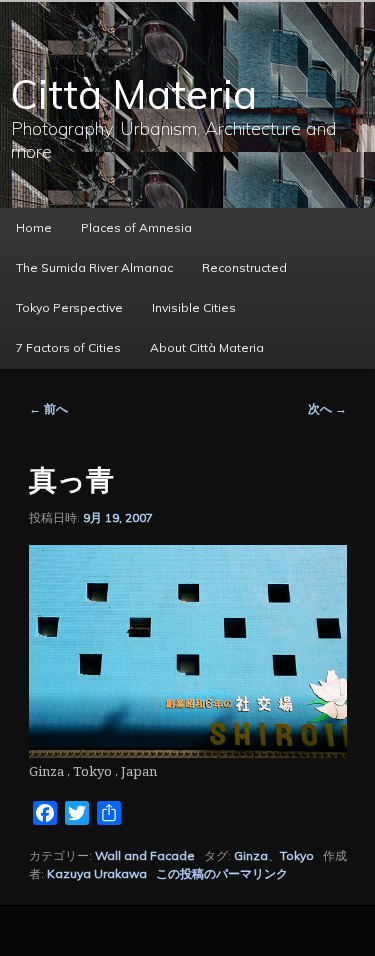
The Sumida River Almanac (94, 267)
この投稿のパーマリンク (222, 873)
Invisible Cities (194, 307)
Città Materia (134, 94)
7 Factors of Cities (68, 347)
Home (34, 227)
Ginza (251, 855)
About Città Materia (207, 347)
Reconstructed (244, 267)
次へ (327, 408)
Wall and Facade (145, 855)
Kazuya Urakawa (97, 873)
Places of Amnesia (136, 227)
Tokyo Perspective (69, 307)
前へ (48, 408)
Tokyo (297, 855)
